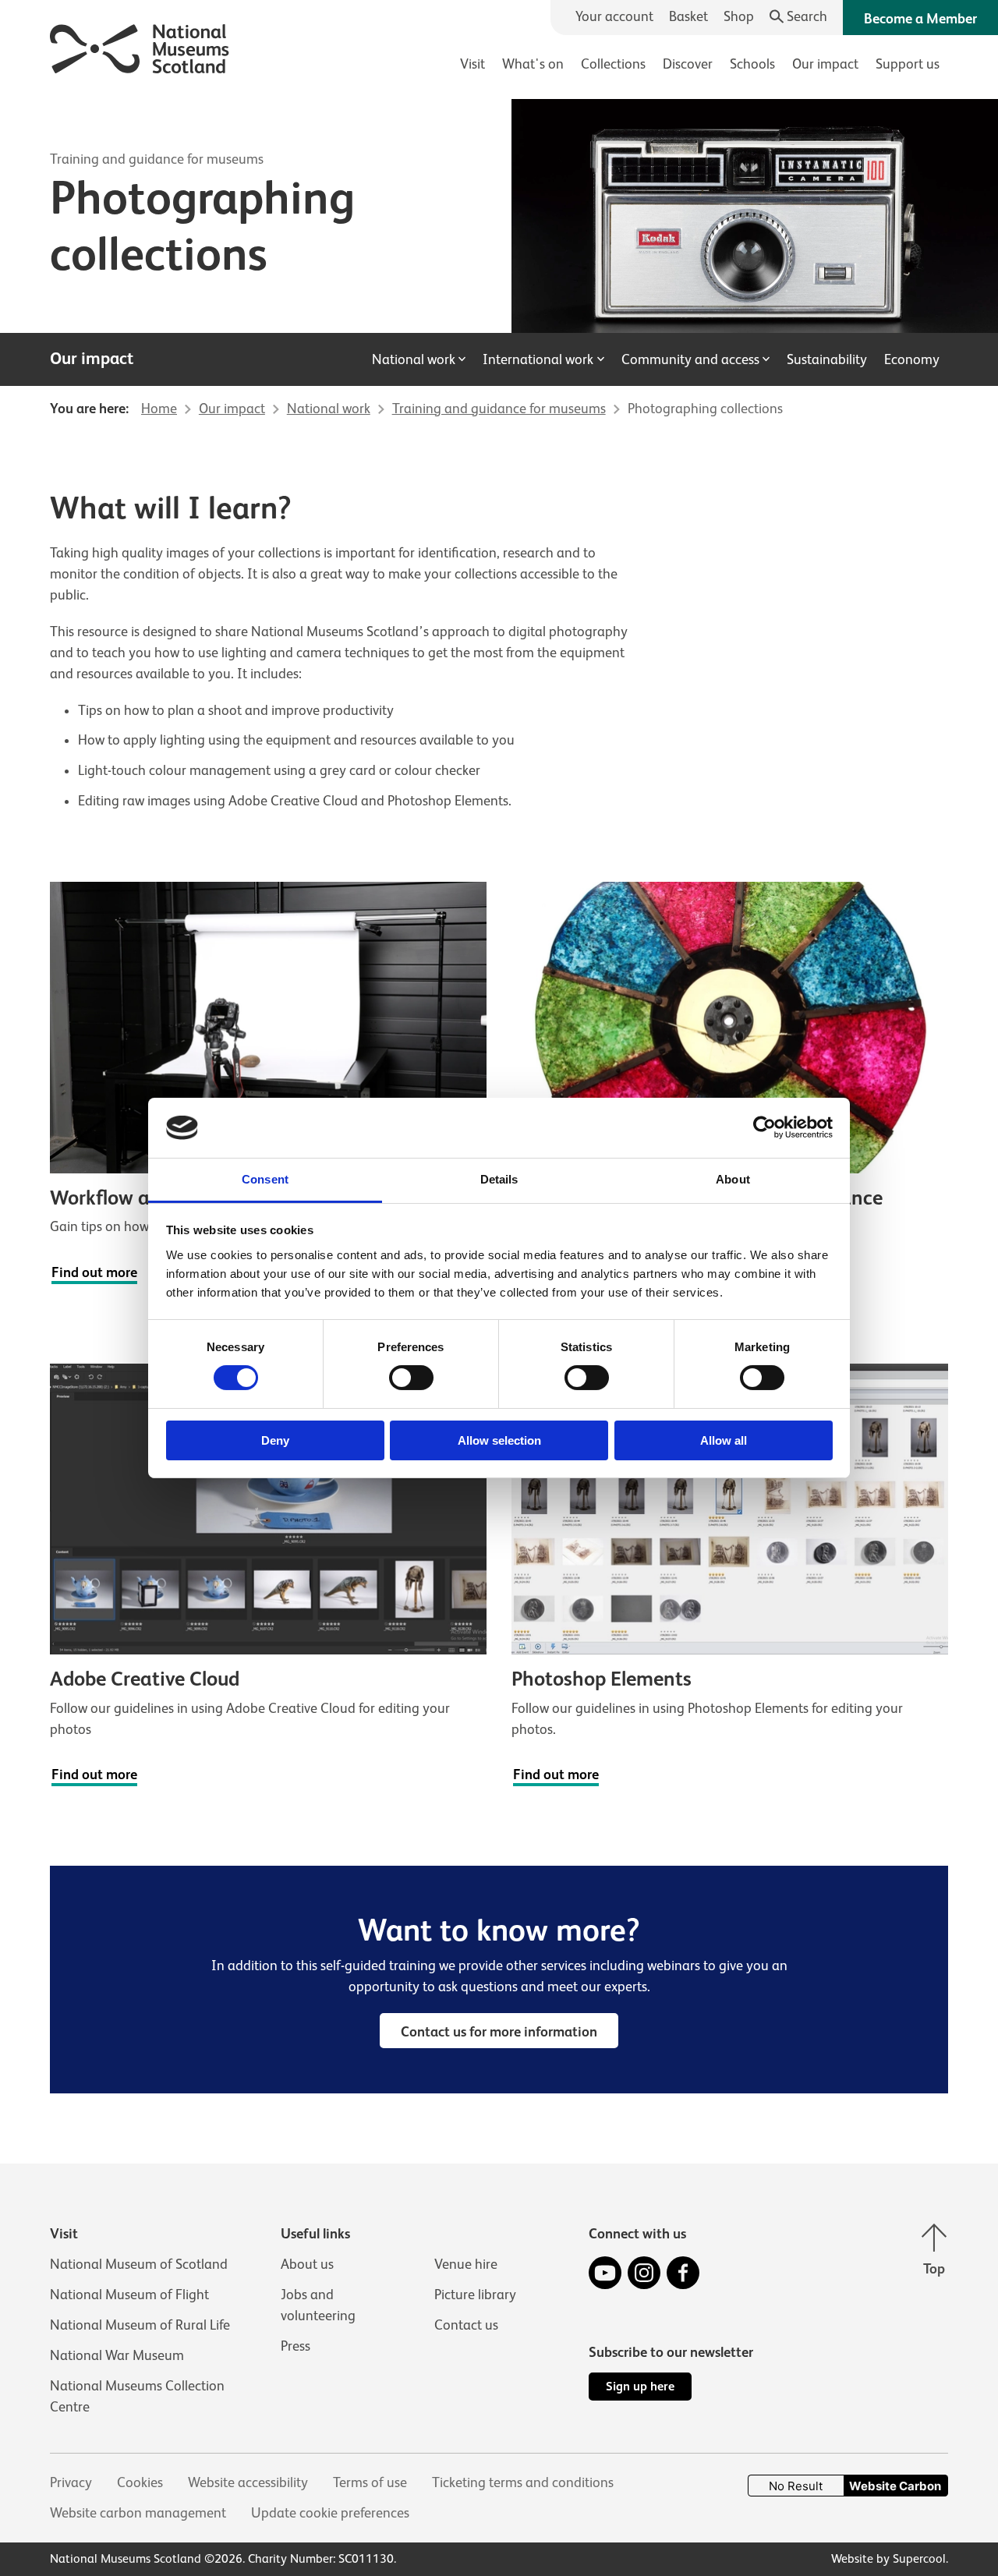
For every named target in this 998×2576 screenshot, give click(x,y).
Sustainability (827, 359)
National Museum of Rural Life (140, 2325)
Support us (908, 64)
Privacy (71, 2482)
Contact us (466, 2325)
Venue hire (466, 2264)
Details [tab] (499, 1179)
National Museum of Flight (129, 2295)
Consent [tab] (265, 1179)
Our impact (825, 64)
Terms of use (370, 2482)
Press (296, 2346)
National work (414, 359)
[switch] (411, 1378)
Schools (752, 64)
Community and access (690, 359)
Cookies (140, 2482)
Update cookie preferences (330, 2513)
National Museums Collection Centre (137, 2396)
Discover (688, 64)
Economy (912, 359)
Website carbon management (138, 2513)
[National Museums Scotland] (140, 46)
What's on (533, 64)
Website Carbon (895, 2486)
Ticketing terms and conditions (523, 2482)
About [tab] (733, 1179)
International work (538, 359)
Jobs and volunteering (318, 2305)
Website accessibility (248, 2482)
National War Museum (117, 2355)
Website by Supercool (888, 2559)
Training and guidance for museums (157, 159)
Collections (613, 64)
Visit (472, 64)
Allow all (724, 1440)
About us (307, 2264)
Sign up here (640, 2386)
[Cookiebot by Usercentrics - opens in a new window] (764, 1127)
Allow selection (499, 1440)
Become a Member (920, 19)
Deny (275, 1440)
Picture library (475, 2295)
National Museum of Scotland (139, 2264)
